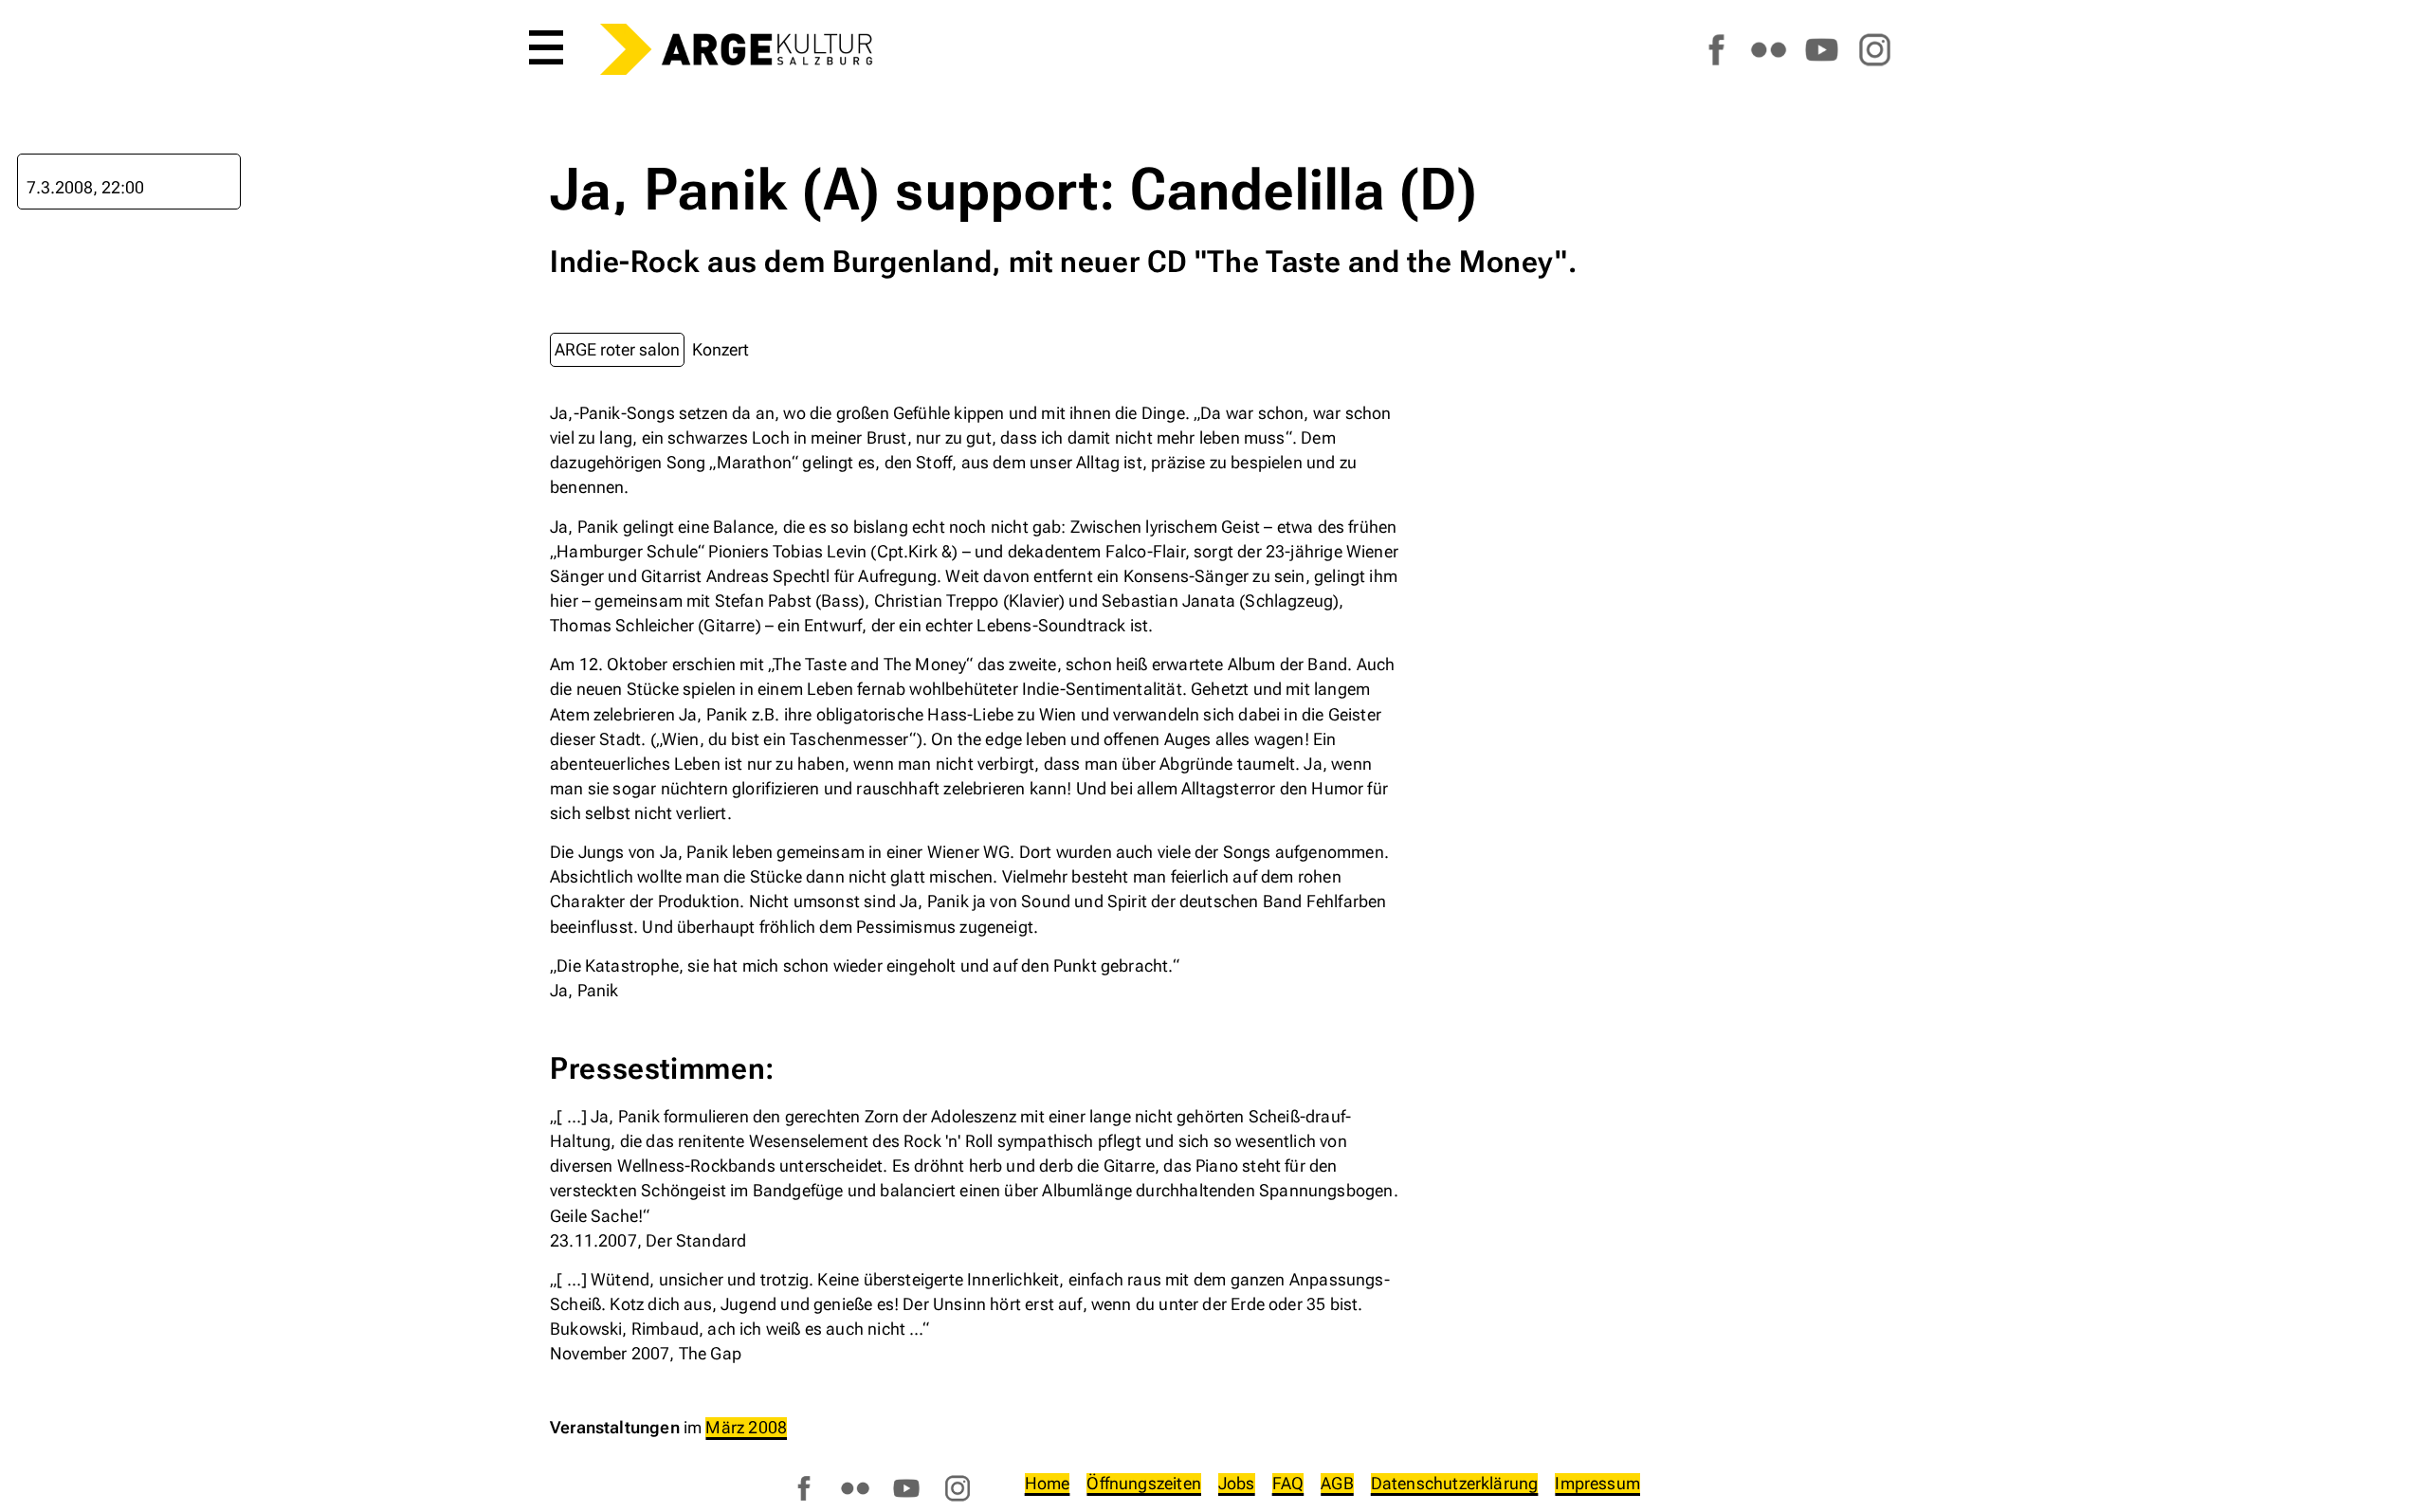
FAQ (1288, 1483)
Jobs (1237, 1483)
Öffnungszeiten (1144, 1483)
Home (1048, 1483)
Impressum (1597, 1483)
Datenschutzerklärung (1455, 1483)
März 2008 (746, 1427)
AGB (1337, 1483)
